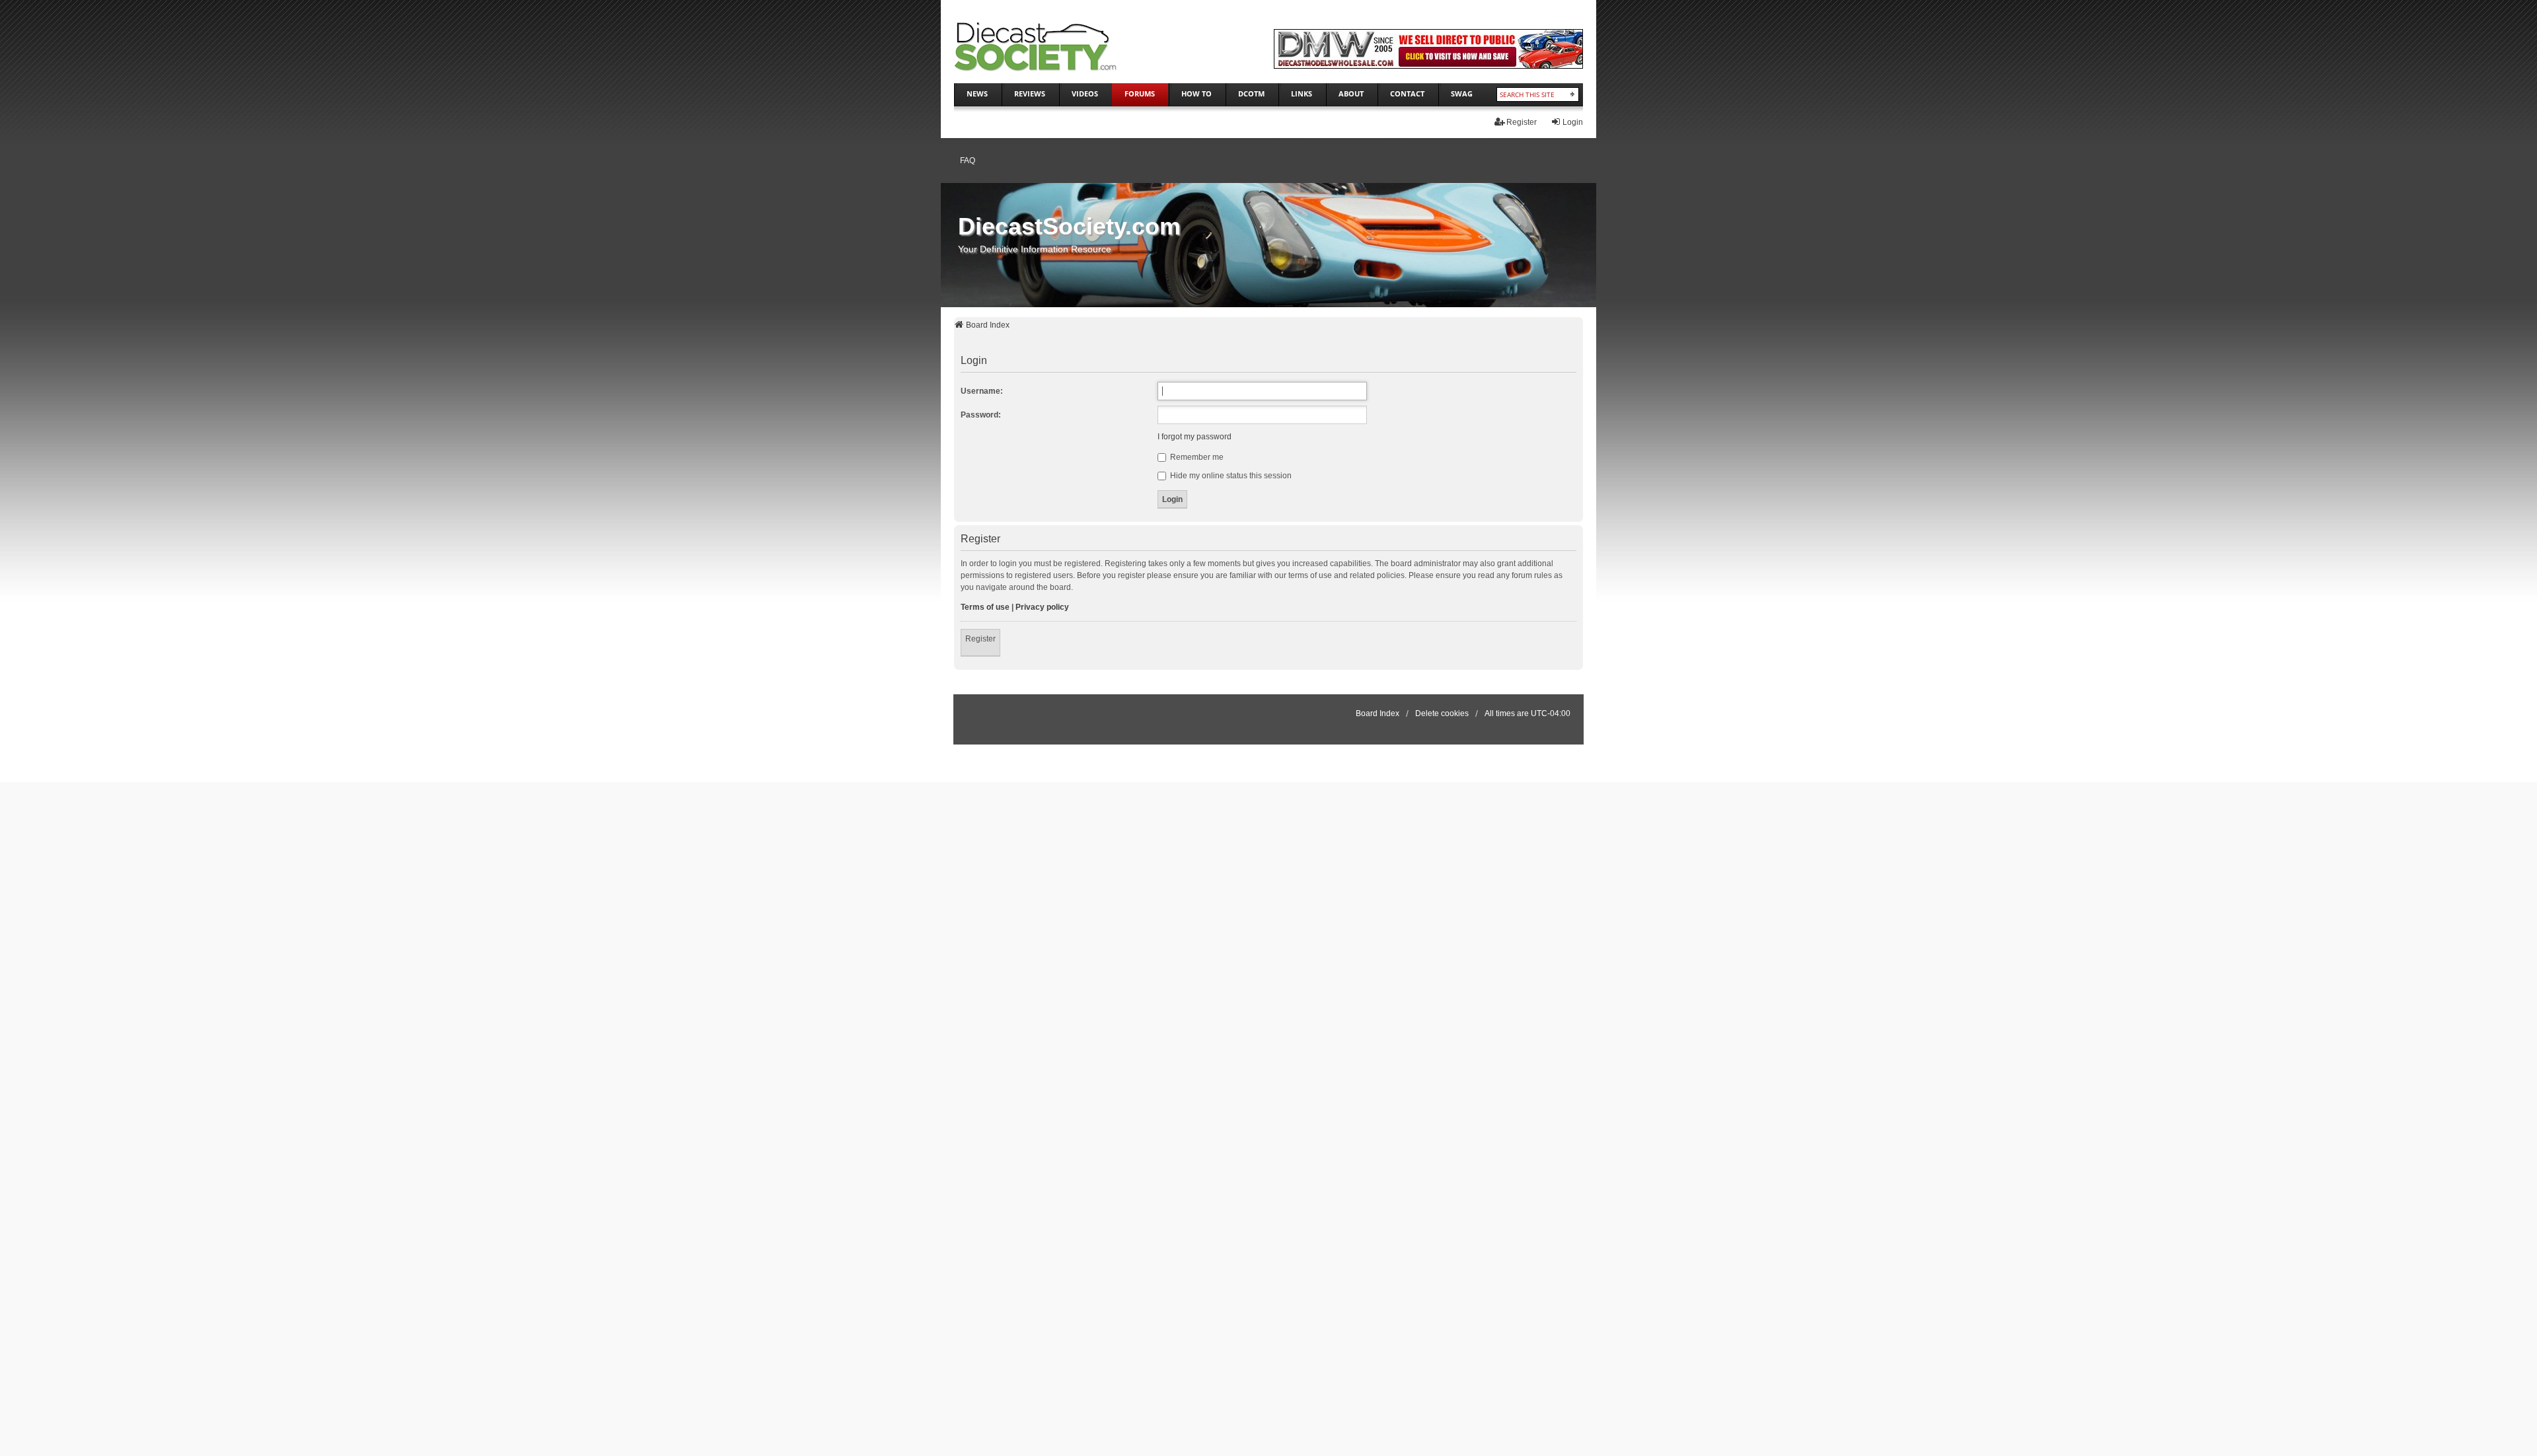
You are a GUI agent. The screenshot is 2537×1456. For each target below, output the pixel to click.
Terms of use (985, 607)
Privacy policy (1042, 607)
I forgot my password (1195, 437)
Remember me (1196, 457)
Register (980, 639)
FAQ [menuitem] (968, 161)
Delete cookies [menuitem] (1442, 713)
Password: (981, 415)
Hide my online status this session (1230, 476)
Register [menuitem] (1522, 122)
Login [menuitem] (1573, 122)
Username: (982, 391)
